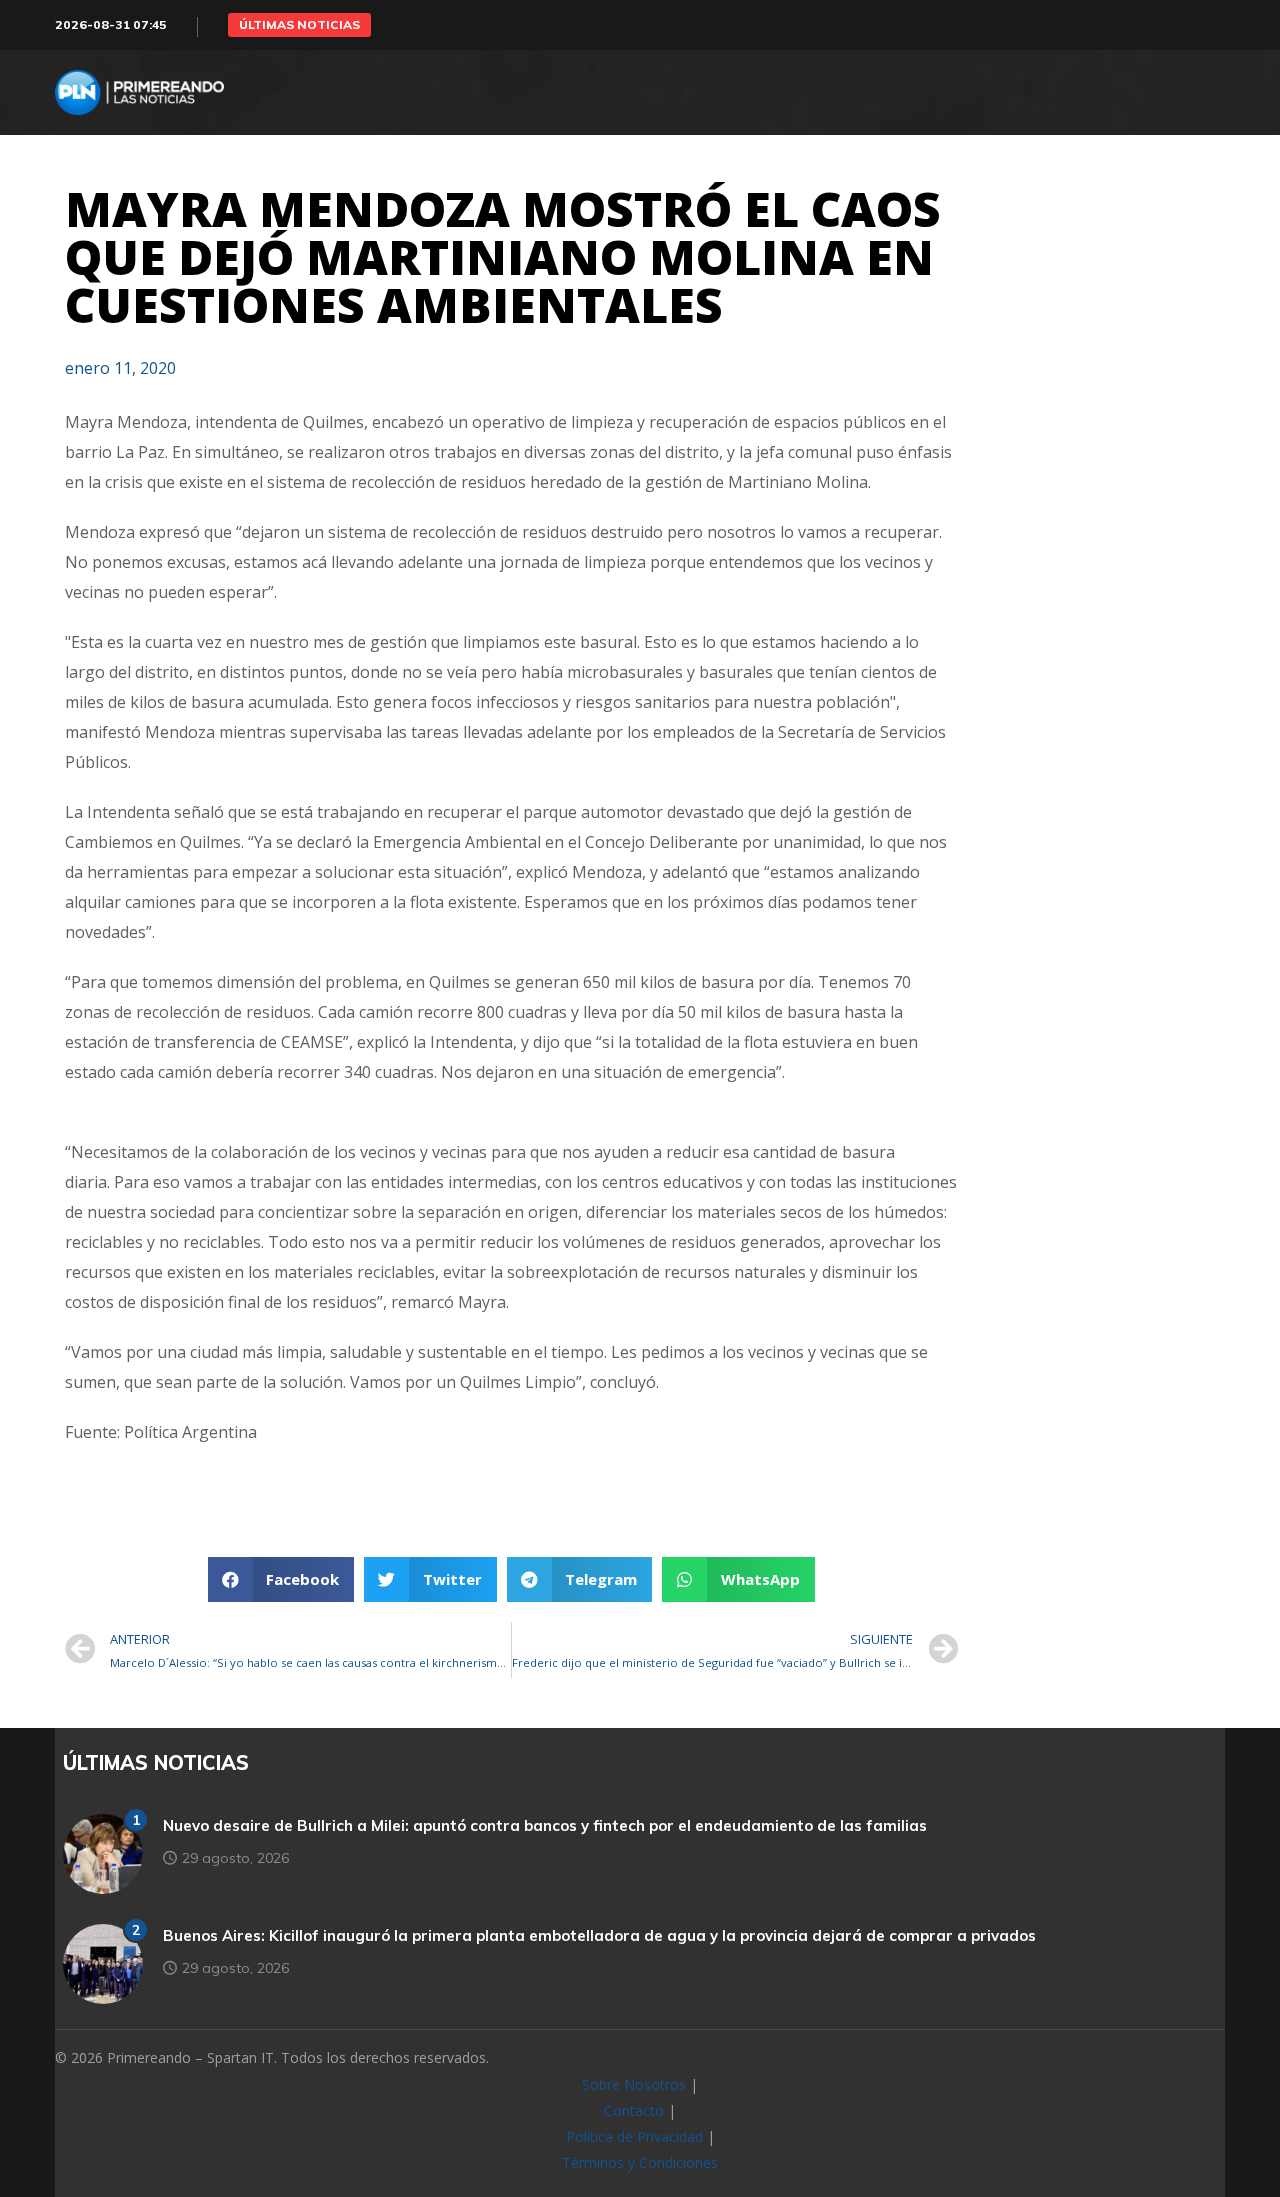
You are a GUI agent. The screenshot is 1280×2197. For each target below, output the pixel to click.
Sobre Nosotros (634, 2084)
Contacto (634, 2110)
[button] (299, 25)
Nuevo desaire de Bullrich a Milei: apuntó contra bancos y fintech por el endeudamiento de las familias (545, 1825)
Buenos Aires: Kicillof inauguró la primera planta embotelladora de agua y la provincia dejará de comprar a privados (599, 1935)
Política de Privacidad (634, 2136)
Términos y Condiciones (640, 2162)
